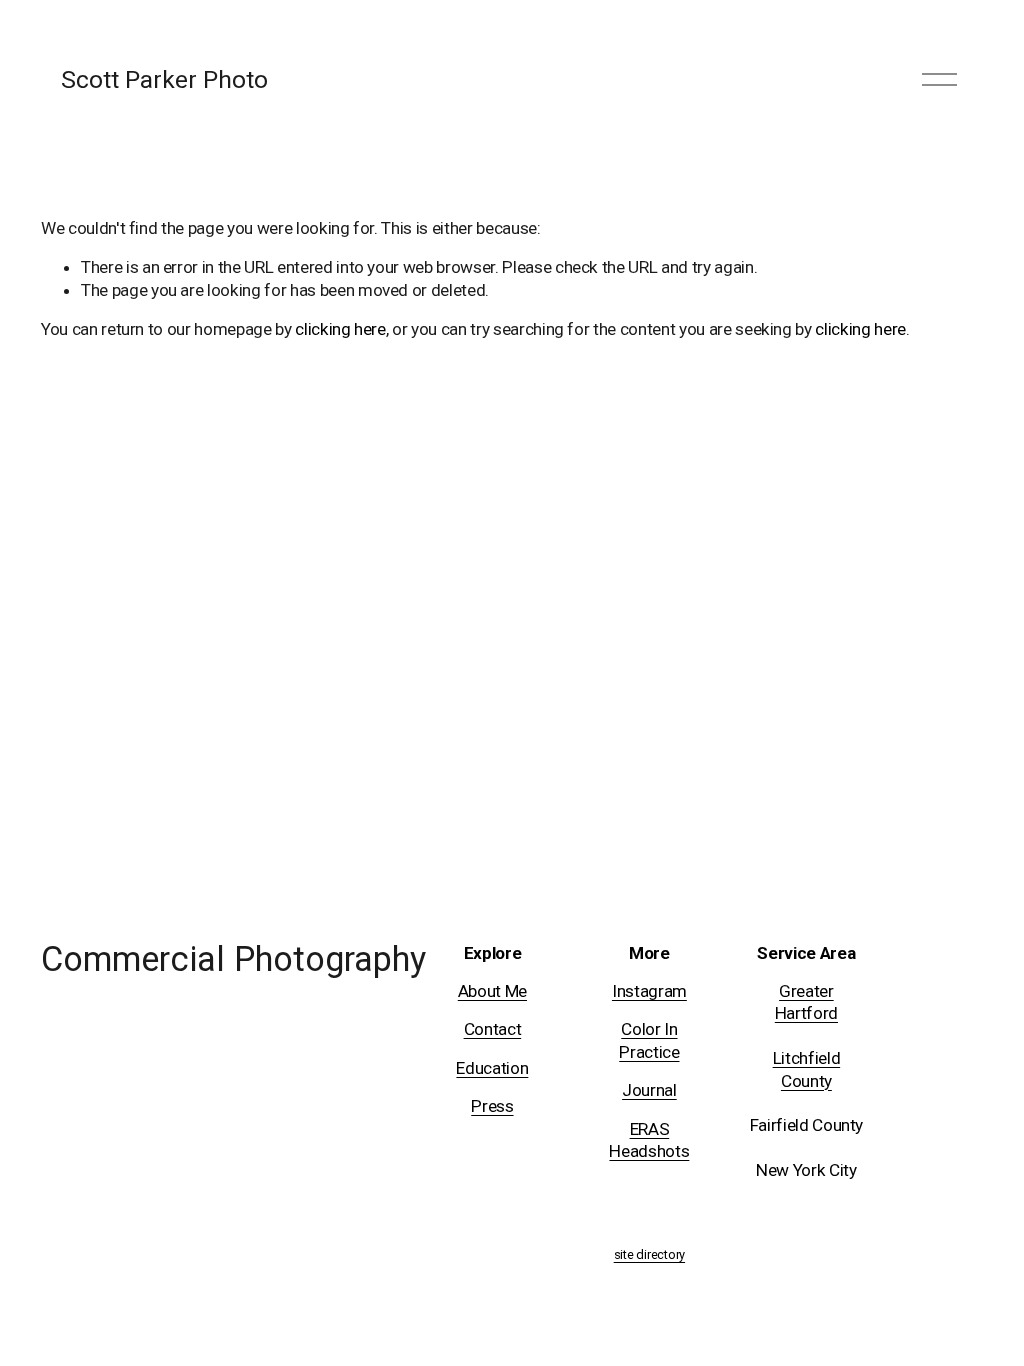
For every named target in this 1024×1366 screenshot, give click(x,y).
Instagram (649, 991)
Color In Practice (649, 1040)
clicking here (340, 329)
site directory (649, 1255)
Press (492, 1106)
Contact (493, 1029)
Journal (649, 1090)
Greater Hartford (806, 1002)
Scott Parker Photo (164, 79)
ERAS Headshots (649, 1140)
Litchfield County (807, 1069)
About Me (492, 991)
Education (492, 1068)
